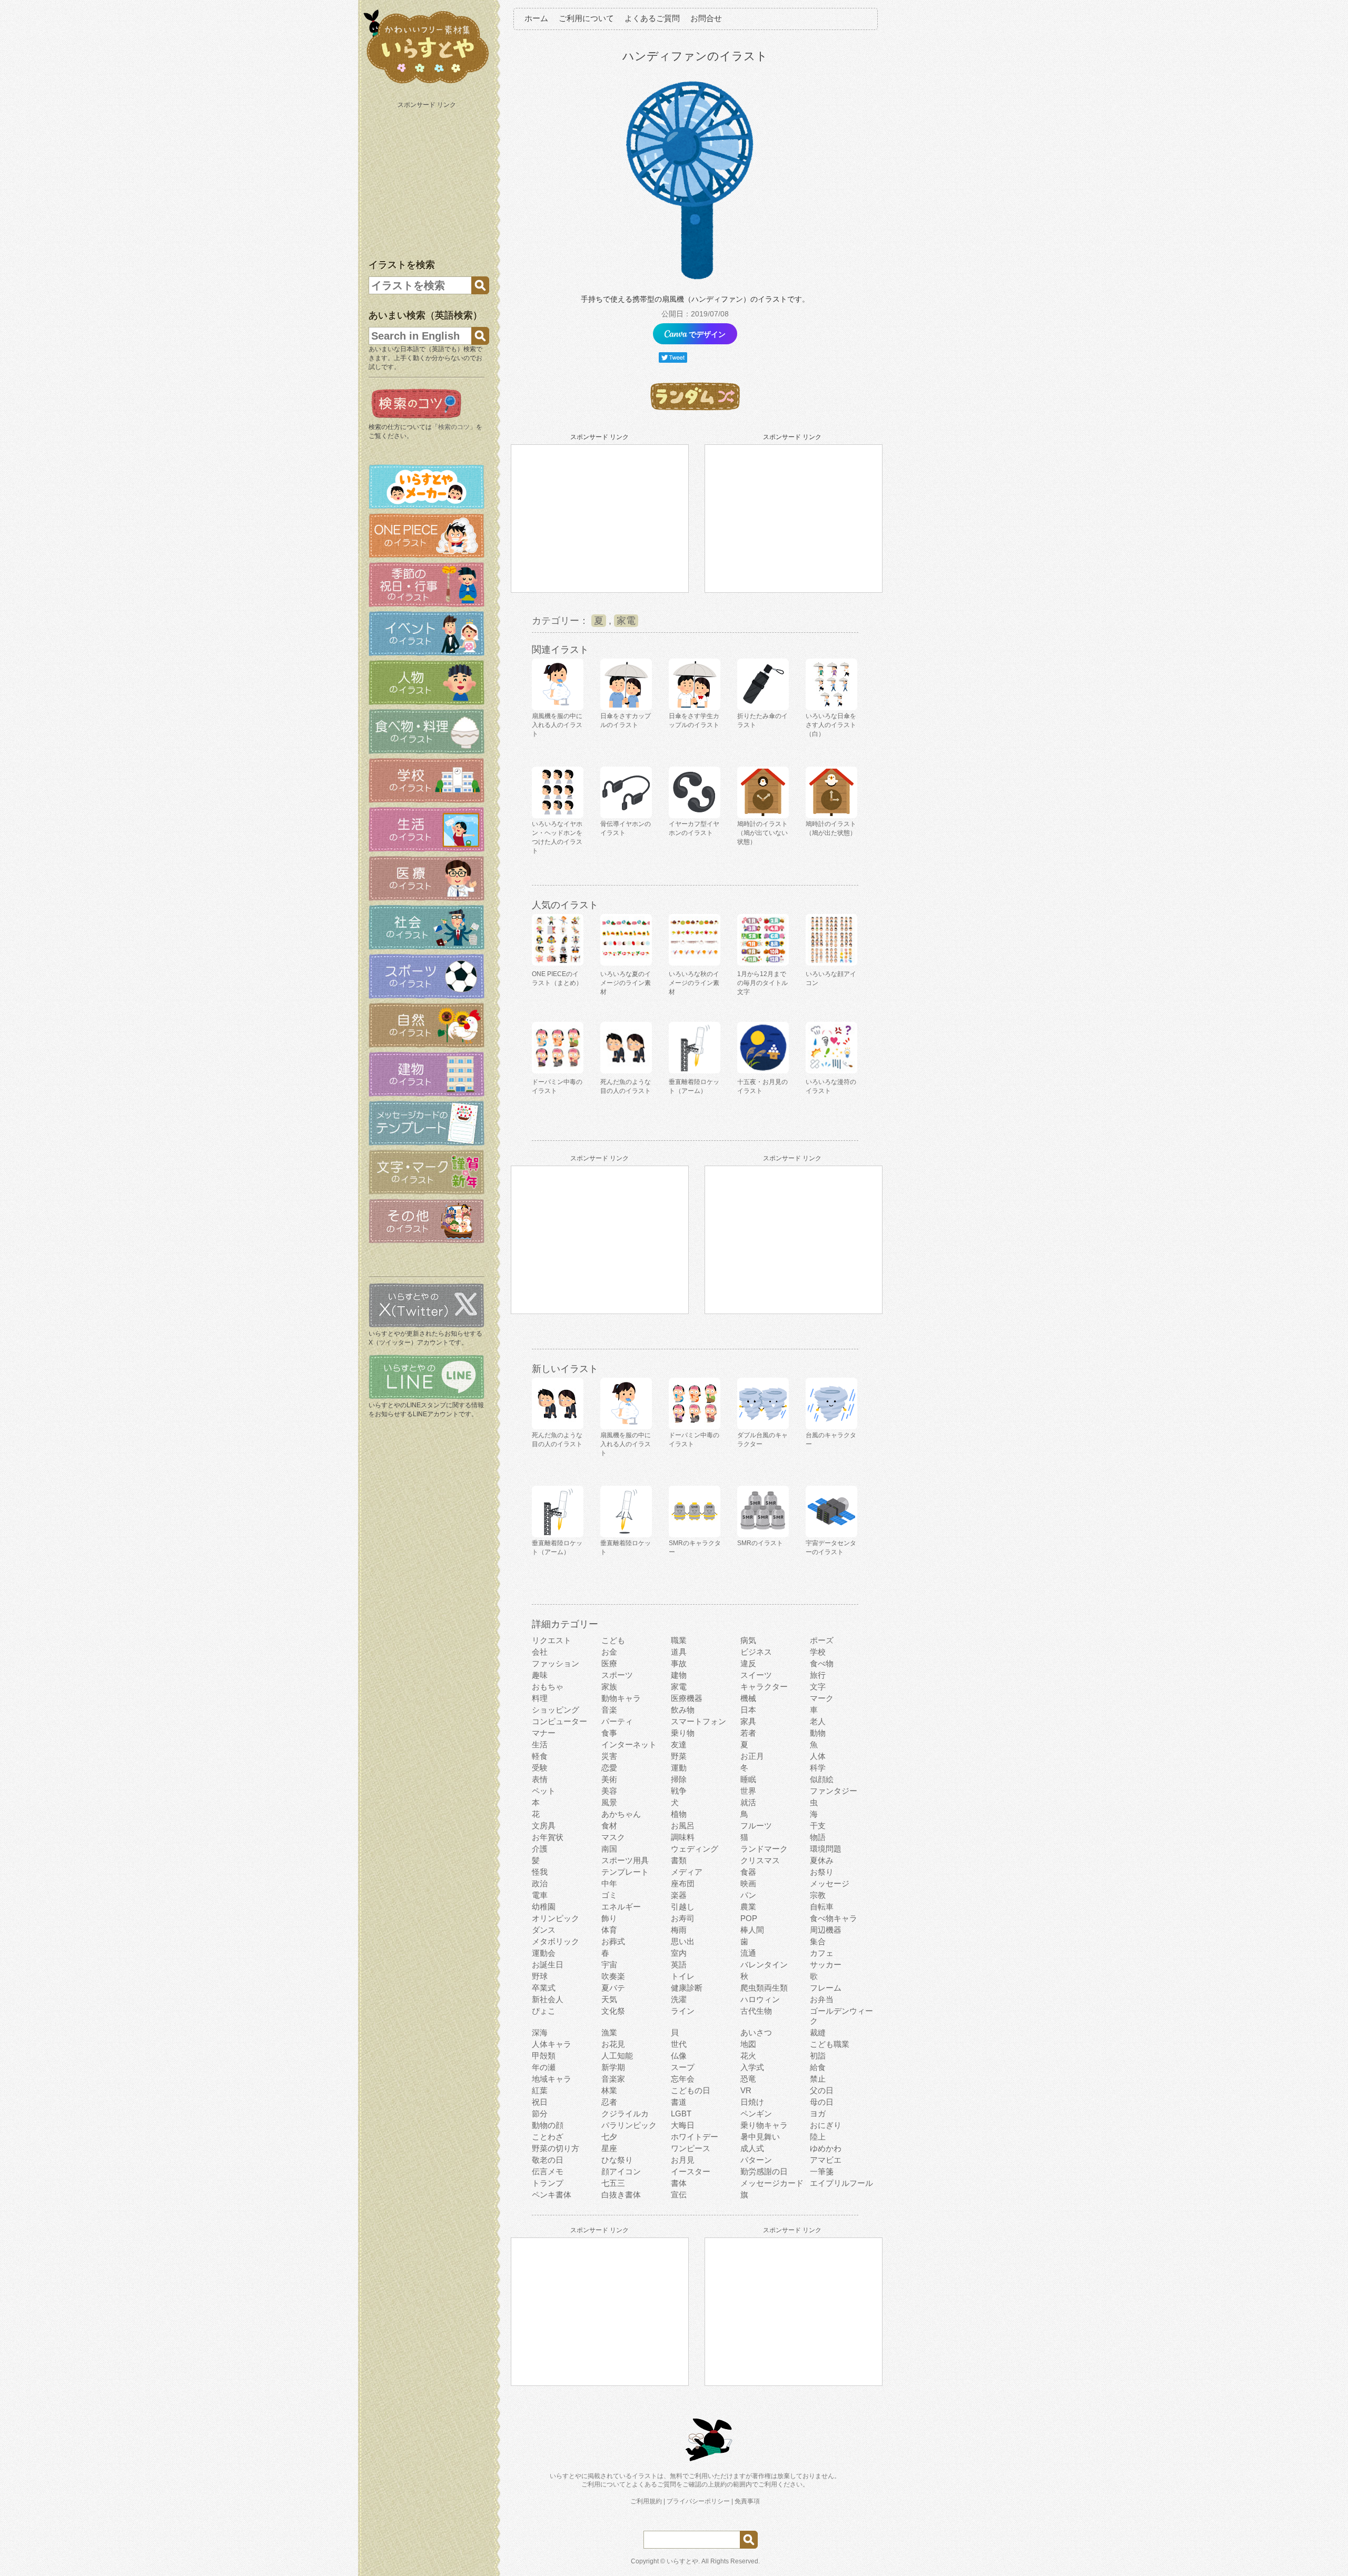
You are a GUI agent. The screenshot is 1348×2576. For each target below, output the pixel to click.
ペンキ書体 (552, 2195)
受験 (540, 1768)
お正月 (752, 1756)
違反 (748, 1663)
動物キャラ (621, 1698)
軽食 (540, 1756)
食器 (748, 1872)
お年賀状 (548, 1837)
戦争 (679, 1791)
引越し (683, 1907)
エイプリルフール (841, 2183)
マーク (822, 1698)
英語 (679, 1965)
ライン (683, 2011)
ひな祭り (617, 2160)
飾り (609, 1918)
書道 (679, 2102)
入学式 (752, 2067)
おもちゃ (548, 1687)
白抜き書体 (621, 2195)
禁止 (818, 2079)
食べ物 (822, 1663)
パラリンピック (629, 2125)
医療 (609, 1663)
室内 (679, 1953)
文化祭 (613, 2011)
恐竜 (748, 2079)
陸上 (818, 2137)
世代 (679, 2044)
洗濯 (679, 1999)
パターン (756, 2160)
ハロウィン (760, 1999)
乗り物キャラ (764, 2125)
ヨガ (818, 2113)
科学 (818, 1768)
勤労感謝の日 (764, 2171)
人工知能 (617, 2056)
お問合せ (706, 18)
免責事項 (747, 2501)
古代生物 (756, 2011)
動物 (818, 1733)
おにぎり (826, 2125)
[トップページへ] (427, 84)
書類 (679, 1860)
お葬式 (613, 1941)
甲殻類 (544, 2056)
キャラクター (764, 1687)
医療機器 (687, 1698)
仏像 (679, 2056)
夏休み (822, 1860)
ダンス (544, 1930)
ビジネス (756, 1652)
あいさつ (756, 2032)
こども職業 (830, 2044)
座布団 (683, 1883)
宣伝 (679, 2195)
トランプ (548, 2183)
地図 (748, 2044)
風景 (609, 1802)
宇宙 (609, 1965)
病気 (748, 1640)
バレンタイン (764, 1965)
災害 (609, 1756)
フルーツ (756, 1826)
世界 (748, 1791)
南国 (609, 1849)
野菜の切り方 (556, 2148)
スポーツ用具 (625, 1860)
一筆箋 (822, 2171)
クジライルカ (625, 2113)
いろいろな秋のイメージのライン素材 (694, 983)
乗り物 (683, 1733)
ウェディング (695, 1849)
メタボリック (556, 1941)
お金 (609, 1652)
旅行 (818, 1675)
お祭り (822, 1872)
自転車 (822, 1907)
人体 (818, 1756)
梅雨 (679, 1930)
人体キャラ (552, 2044)
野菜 (679, 1756)
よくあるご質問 (652, 18)
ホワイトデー (695, 2137)
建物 (679, 1675)
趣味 (540, 1675)
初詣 (818, 2056)
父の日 (822, 2090)
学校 (818, 1652)
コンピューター (559, 1721)
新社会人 (548, 1999)
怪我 (540, 1872)
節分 (540, 2113)
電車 (540, 1895)
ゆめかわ (826, 2148)
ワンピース (691, 2148)
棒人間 (752, 1930)
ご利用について (586, 18)
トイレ (683, 1976)
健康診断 (687, 1988)
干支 (818, 1826)
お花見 (613, 2044)
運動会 (544, 1953)
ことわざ (548, 2137)
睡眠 (748, 1779)
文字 (818, 1687)
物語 (818, 1837)
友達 (679, 1744)
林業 (609, 2090)
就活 (748, 1802)
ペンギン (756, 2113)
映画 (748, 1883)
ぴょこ (544, 2011)
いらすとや (682, 2561)
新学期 (613, 2067)
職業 (679, 1640)
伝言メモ (548, 2171)
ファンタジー (834, 1791)
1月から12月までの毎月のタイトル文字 (762, 983)
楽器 (679, 1895)
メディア (687, 1872)
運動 (679, 1768)
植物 (679, 1814)
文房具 (544, 1826)
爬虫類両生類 (764, 1988)
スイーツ (756, 1675)
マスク (613, 1837)
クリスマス (760, 1860)
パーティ (617, 1721)
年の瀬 (544, 2067)
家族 (609, 1687)
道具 (679, 1652)
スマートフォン (698, 1721)
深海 (540, 2032)
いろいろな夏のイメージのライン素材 (626, 983)
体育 (609, 1930)
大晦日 (683, 2125)
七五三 (613, 2183)
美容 (609, 1791)
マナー (544, 1733)
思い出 (683, 1941)
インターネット (629, 1744)
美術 (609, 1779)
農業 (748, 1907)
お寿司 (683, 1918)
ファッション (556, 1663)
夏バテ (613, 1988)
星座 (609, 2148)
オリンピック (556, 1918)
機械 (748, 1698)
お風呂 (683, 1826)
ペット (544, 1791)
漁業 (609, 2032)
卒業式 (544, 1988)
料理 (540, 1698)
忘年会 (683, 2079)
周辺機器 (826, 1930)
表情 (540, 1779)
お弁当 (822, 1999)
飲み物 (683, 1710)
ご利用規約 (646, 2501)
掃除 (679, 1779)
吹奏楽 (613, 1976)
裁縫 (818, 2032)
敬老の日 (548, 2160)
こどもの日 (691, 2090)
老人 (818, 1721)
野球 (540, 1976)
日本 (748, 1710)
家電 (626, 621)
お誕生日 (548, 1965)
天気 (609, 1999)
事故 (679, 1663)
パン (748, 1895)
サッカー (826, 1965)
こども (613, 1640)
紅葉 (540, 2090)
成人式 (752, 2148)
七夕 (609, 2137)
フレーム (826, 1988)
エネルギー (621, 1907)
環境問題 (826, 1849)
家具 (748, 1721)
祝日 (540, 2102)
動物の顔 (548, 2125)
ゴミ (609, 1895)
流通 (748, 1953)
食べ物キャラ (834, 1918)
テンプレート (625, 1872)
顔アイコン (621, 2171)
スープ (683, 2067)
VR (746, 2090)
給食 (818, 2067)
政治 (540, 1883)
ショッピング (556, 1710)
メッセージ (830, 1883)
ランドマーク (764, 1849)
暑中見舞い (760, 2137)
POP (749, 1918)
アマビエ (826, 2160)
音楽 (609, 1710)
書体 (679, 2183)
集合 (818, 1941)
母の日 (822, 2102)
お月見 (683, 2160)
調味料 (683, 1837)
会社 (540, 1652)
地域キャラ (552, 2079)
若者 (748, 1733)
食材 (609, 1826)
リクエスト (552, 1640)
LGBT (681, 2113)
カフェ (822, 1953)
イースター (691, 2171)
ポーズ (822, 1640)
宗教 (818, 1895)
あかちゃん (621, 1814)
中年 (609, 1883)
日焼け (752, 2102)
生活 (540, 1744)
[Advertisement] (428, 178)
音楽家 (613, 2079)
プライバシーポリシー (698, 2501)
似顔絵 (822, 1779)
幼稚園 (544, 1907)
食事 (609, 1733)
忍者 (609, 2102)
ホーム (536, 18)
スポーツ (617, 1675)
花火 (748, 2056)
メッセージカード (772, 2183)
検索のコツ (454, 427)
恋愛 (609, 1768)
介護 (540, 1849)
